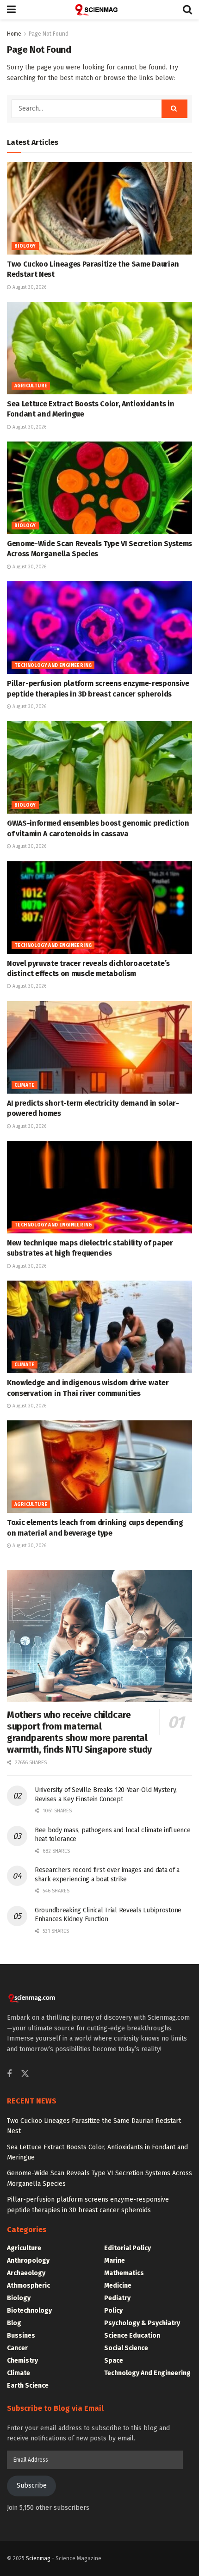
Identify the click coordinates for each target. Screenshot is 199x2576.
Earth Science (28, 2386)
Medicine (118, 2286)
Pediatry (117, 2298)
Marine (115, 2261)
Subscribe (32, 2486)
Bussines (21, 2336)
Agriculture (31, 386)
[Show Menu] (11, 10)
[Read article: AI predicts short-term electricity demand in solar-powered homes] (99, 1047)
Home (14, 34)
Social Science (126, 2348)
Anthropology (28, 2261)
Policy (113, 2311)
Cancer (17, 2348)
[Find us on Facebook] (9, 2074)
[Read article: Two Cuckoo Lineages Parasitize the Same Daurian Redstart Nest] (99, 208)
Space (114, 2361)
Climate (25, 1085)
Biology (25, 246)
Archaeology (26, 2273)
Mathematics (124, 2273)
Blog (14, 2323)
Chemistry (22, 2361)
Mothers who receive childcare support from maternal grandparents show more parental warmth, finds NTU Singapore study (79, 1732)
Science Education (132, 2336)
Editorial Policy (127, 2248)
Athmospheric (28, 2286)
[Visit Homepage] (99, 10)
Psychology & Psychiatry (142, 2323)
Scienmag (38, 2558)
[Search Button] (187, 10)
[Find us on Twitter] (25, 2074)
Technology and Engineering (53, 666)
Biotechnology (29, 2311)
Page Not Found (49, 34)
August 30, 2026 (29, 287)
